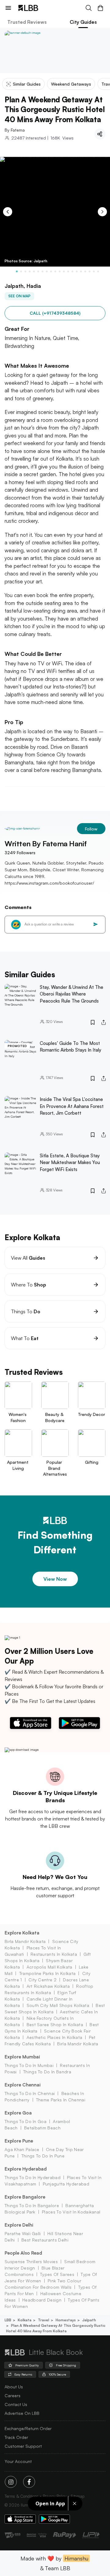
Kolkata (25, 2320)
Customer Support (23, 2446)
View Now (55, 1579)
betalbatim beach (42, 2128)
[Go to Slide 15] (77, 271)
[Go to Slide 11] (60, 271)
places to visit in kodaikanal (71, 2212)
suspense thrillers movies (31, 2261)
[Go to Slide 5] (34, 271)
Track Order (16, 2437)
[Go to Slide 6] (38, 271)
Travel (44, 2320)
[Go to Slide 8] (47, 271)
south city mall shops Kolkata (58, 2005)
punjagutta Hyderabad (66, 2184)
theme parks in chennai (61, 2100)
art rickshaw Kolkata (48, 1986)
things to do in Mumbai (29, 2065)
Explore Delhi (19, 2225)
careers (13, 2396)
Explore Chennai (23, 2085)
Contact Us (16, 2404)
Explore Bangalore (25, 2197)
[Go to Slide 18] (90, 271)
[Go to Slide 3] (25, 271)
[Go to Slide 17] (85, 271)
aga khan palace (22, 2149)
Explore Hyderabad (26, 2169)
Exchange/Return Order (28, 2428)
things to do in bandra (47, 2072)
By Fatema (15, 130)
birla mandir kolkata (25, 1941)
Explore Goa (18, 2113)
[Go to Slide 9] (51, 271)
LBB (8, 2320)
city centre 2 (42, 1980)
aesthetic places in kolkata (54, 2037)
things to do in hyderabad (33, 2177)
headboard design (42, 2300)
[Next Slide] (102, 212)
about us (14, 2387)
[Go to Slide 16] (81, 271)
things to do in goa (26, 2121)
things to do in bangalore (32, 2205)
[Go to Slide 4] (30, 271)
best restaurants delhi (45, 2240)
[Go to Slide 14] (72, 271)
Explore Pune (19, 2141)
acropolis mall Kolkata (49, 1967)
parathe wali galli (23, 2233)
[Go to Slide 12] (64, 271)
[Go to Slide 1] (17, 271)
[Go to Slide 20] (98, 271)
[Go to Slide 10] (55, 271)
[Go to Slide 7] (42, 271)
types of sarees (57, 2274)
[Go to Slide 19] (94, 271)
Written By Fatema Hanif (46, 844)
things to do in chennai (30, 2093)
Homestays (66, 2320)
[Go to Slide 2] (21, 271)
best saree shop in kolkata (55, 2024)
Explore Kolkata (22, 1933)
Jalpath (89, 2320)
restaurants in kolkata (54, 1954)
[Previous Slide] (8, 212)
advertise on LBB (22, 2413)
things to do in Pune (43, 2156)
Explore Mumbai (22, 2057)
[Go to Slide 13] (68, 271)
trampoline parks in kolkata (47, 1973)
